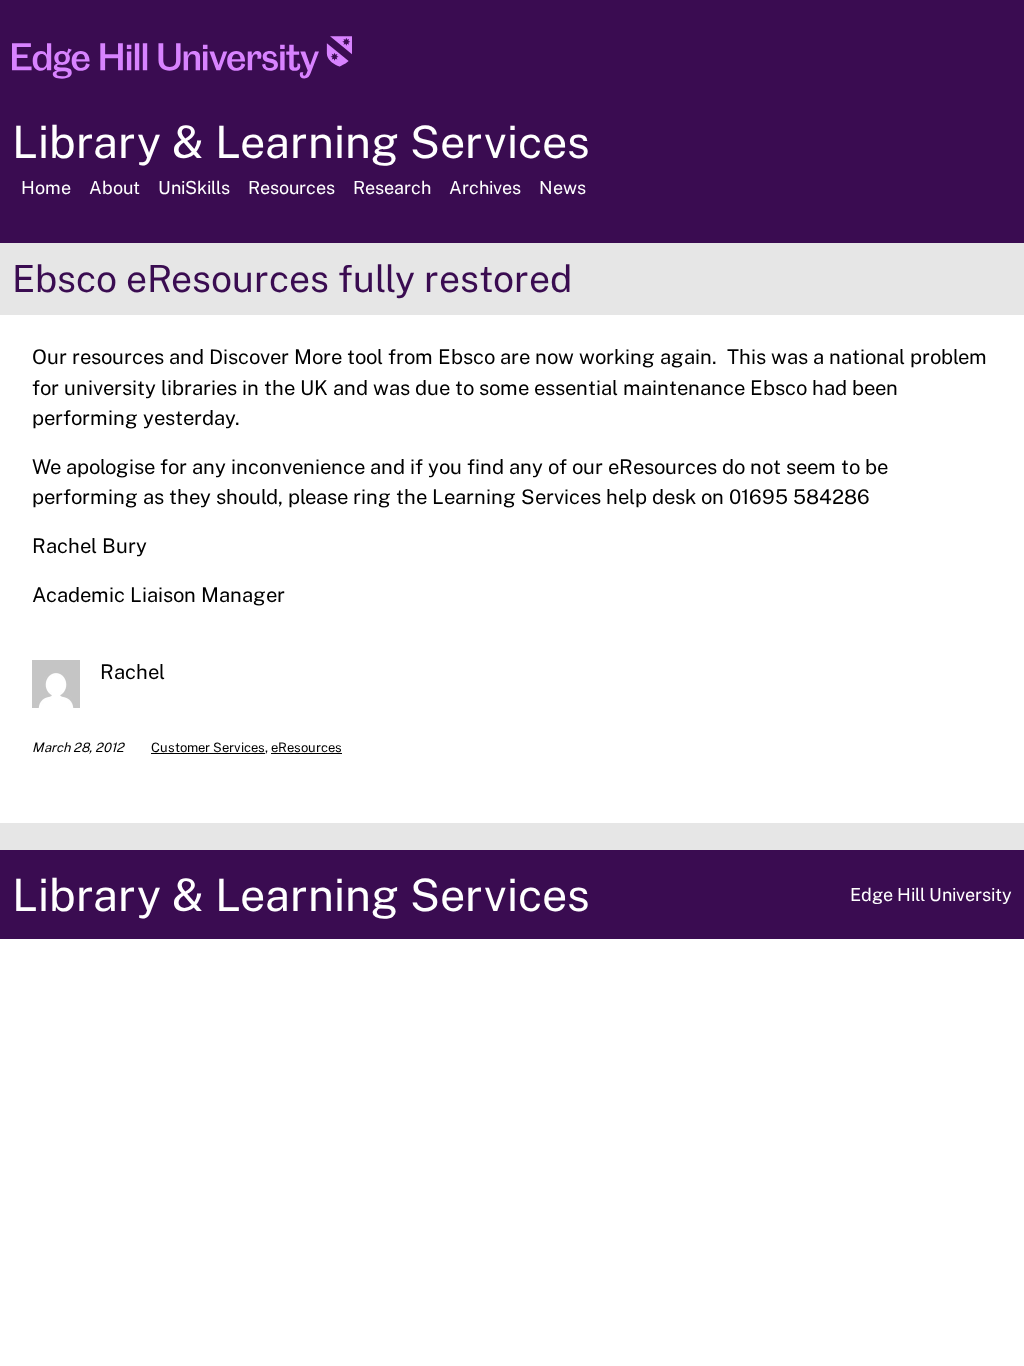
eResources (306, 747)
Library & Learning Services (301, 141)
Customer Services (208, 747)
